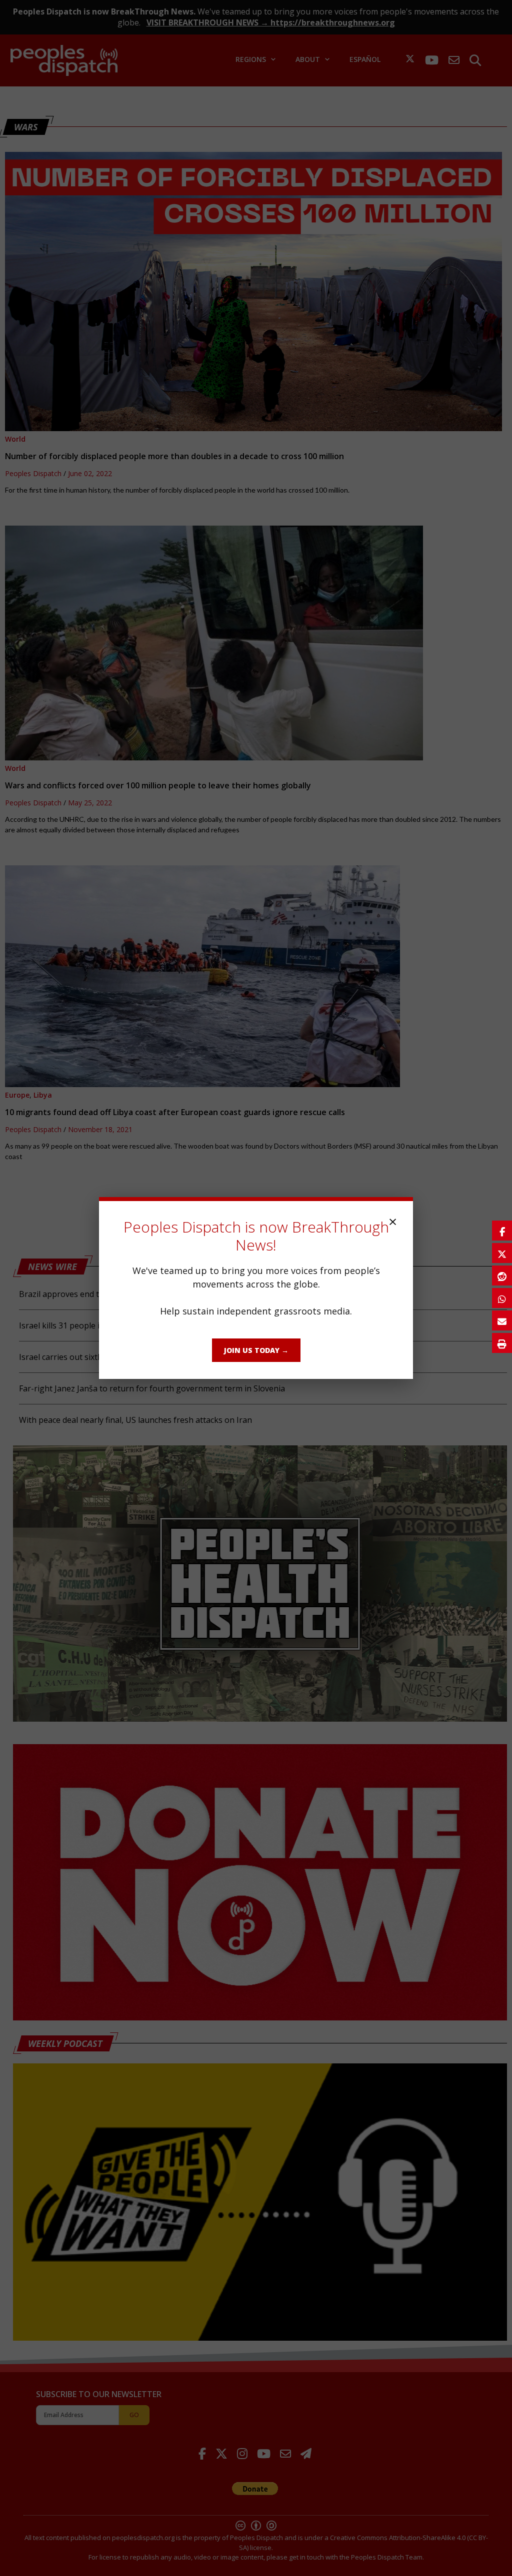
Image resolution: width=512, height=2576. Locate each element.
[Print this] (502, 1343)
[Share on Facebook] (502, 1231)
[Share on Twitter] (502, 1253)
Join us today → (256, 1350)
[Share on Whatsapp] (502, 1298)
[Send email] (502, 1320)
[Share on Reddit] (502, 1276)
